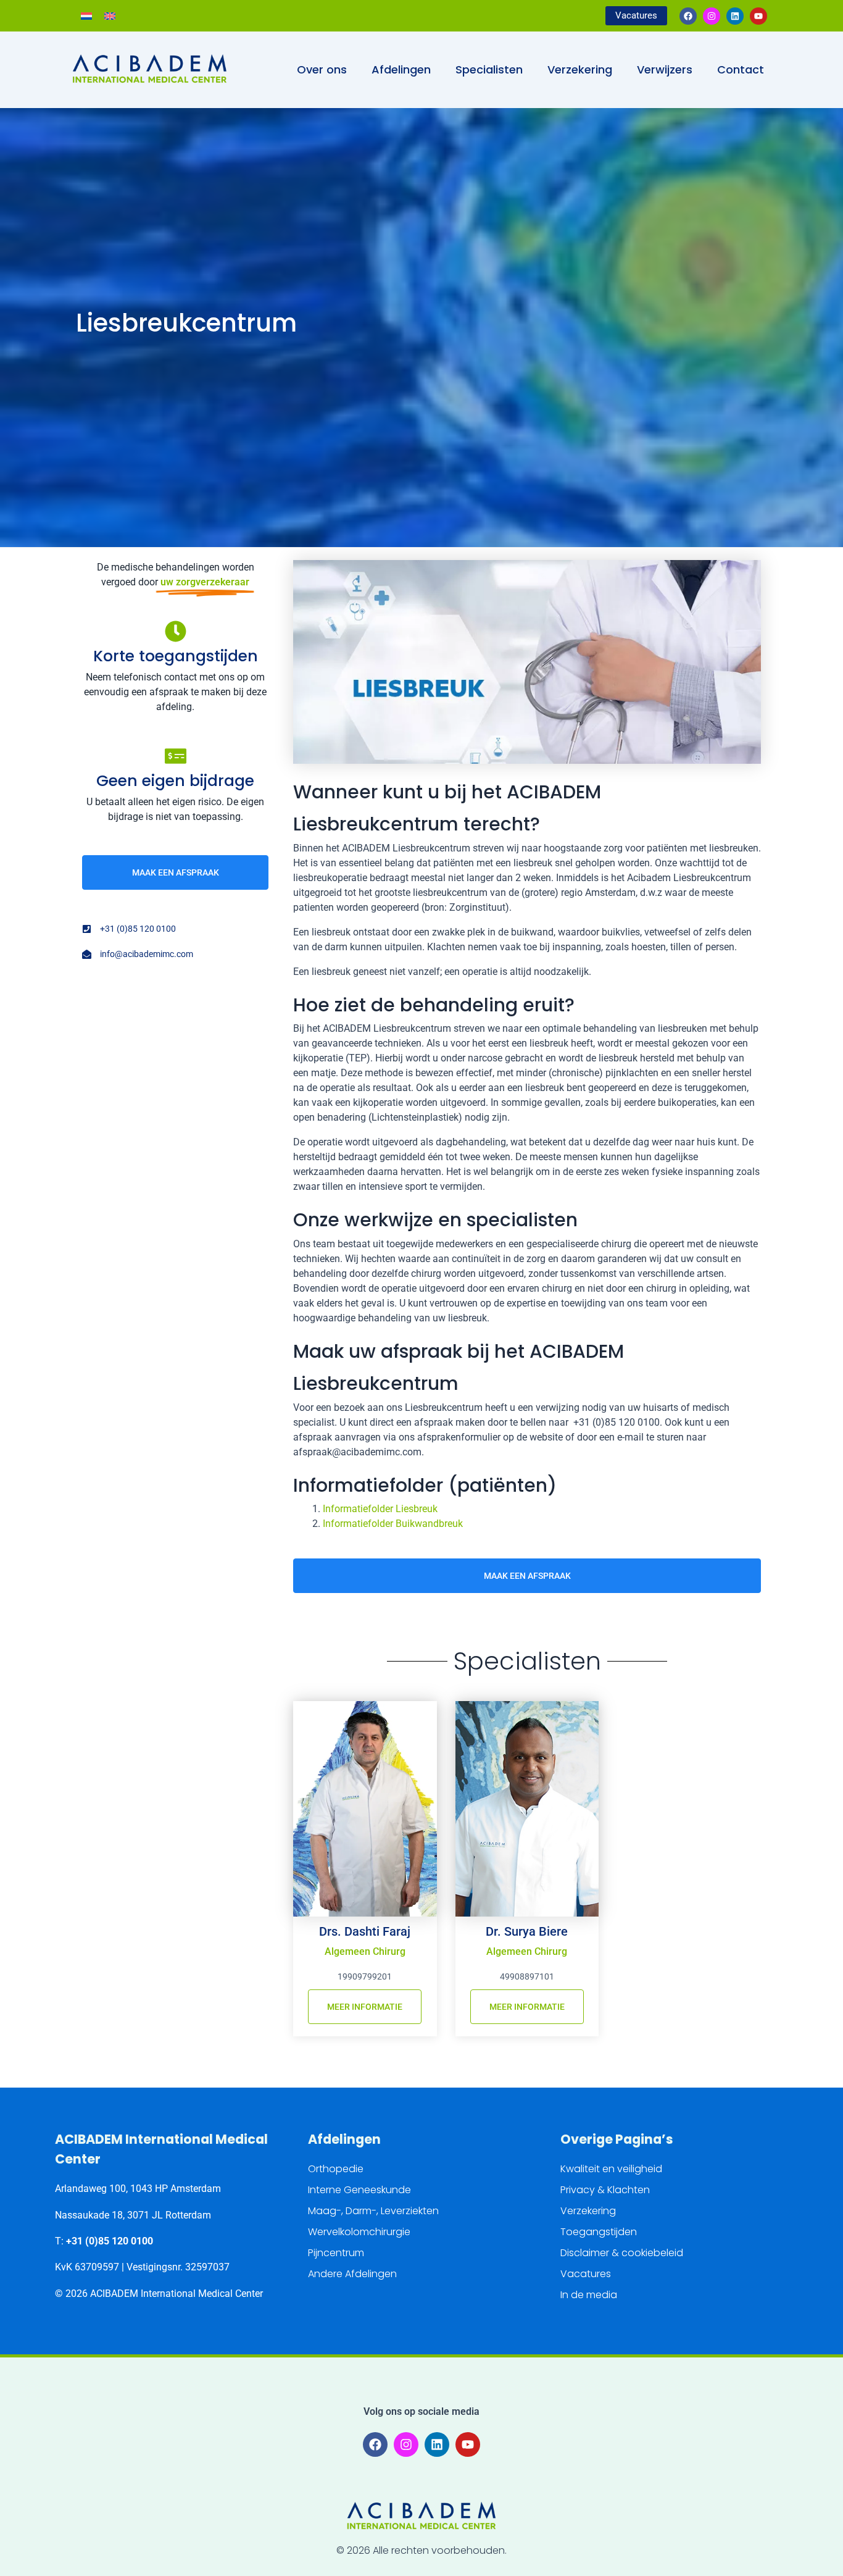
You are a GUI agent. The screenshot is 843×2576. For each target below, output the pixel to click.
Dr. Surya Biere (527, 1931)
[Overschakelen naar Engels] (110, 16)
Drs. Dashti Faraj (365, 1931)
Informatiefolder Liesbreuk (380, 1509)
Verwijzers (665, 69)
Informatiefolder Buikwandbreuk (393, 1524)
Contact (741, 69)
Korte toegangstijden (176, 656)
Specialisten (489, 69)
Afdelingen (401, 69)
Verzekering (580, 69)
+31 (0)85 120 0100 (110, 2241)
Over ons (322, 69)
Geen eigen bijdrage (175, 781)
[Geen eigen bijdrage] (176, 756)
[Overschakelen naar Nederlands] (86, 16)
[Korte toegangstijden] (176, 631)
